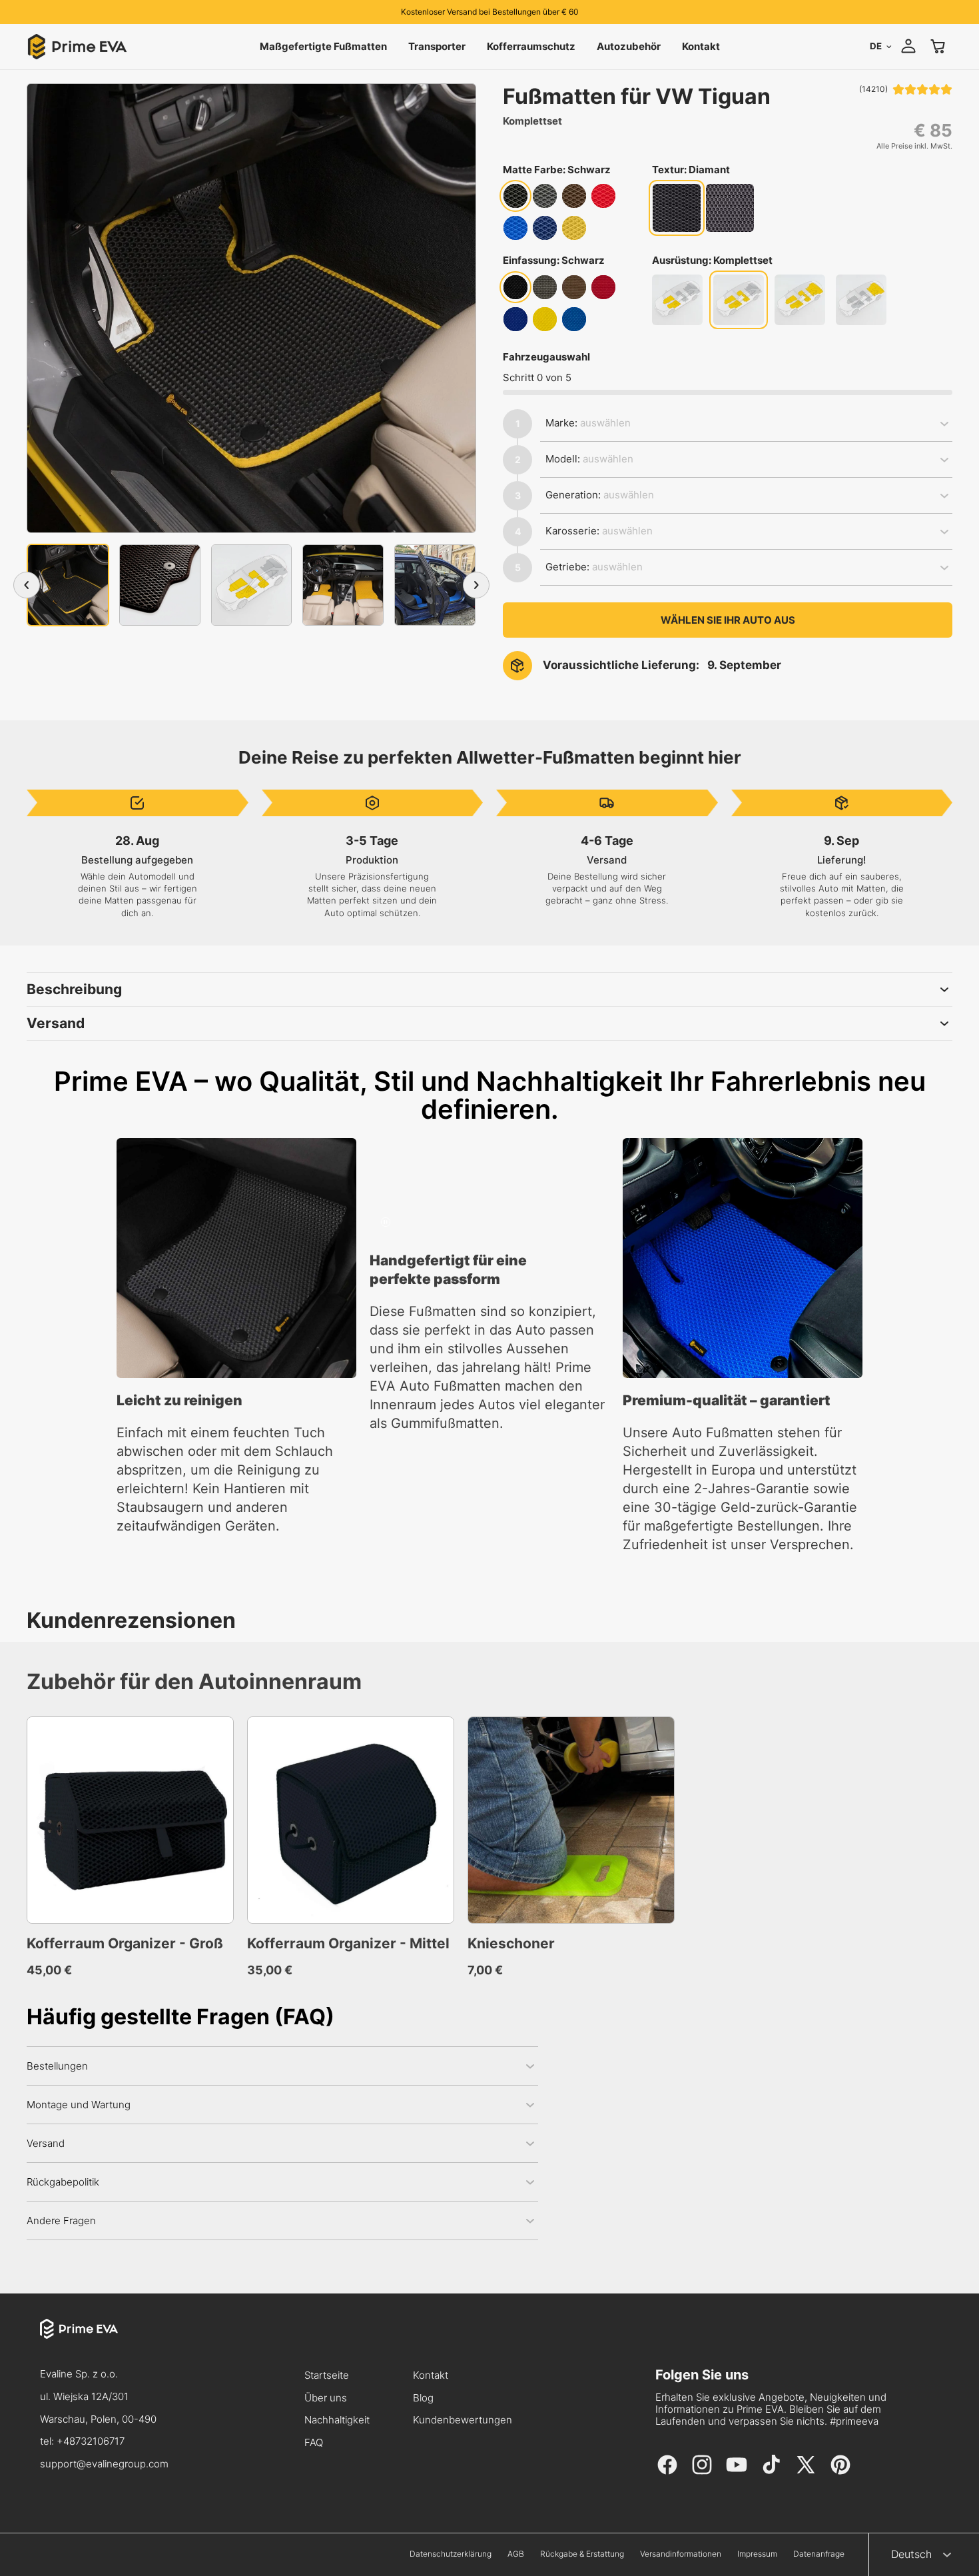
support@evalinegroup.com (104, 2464)
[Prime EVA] (104, 2341)
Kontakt (431, 2376)
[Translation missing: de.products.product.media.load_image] (68, 585)
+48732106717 (91, 2441)
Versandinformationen (681, 2554)
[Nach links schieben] (27, 585)
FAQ (314, 2443)
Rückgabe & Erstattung (582, 2554)
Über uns (326, 2398)
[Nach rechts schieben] (476, 585)
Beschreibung (74, 989)
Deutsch (911, 2554)
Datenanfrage (819, 2554)
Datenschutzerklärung (451, 2554)
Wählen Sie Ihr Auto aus (728, 620)
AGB (516, 2554)
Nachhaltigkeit (337, 2420)
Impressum (757, 2554)
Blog (423, 2398)
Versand (56, 1023)
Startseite (327, 2376)
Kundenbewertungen (463, 2420)
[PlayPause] (386, 1222)
